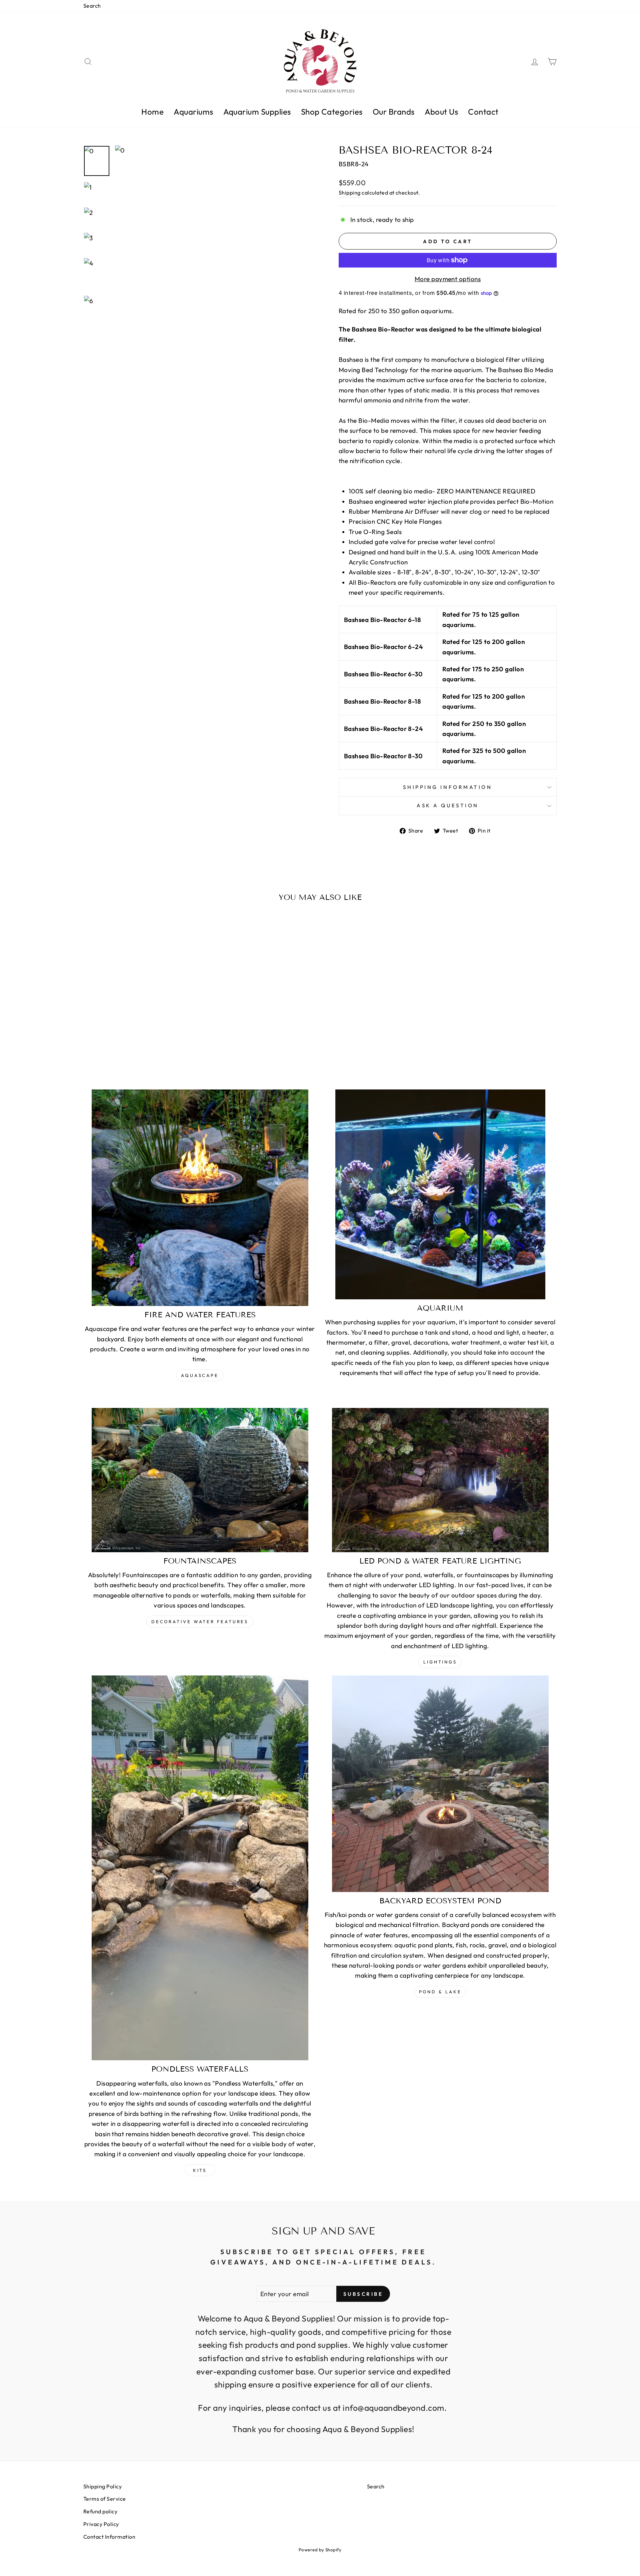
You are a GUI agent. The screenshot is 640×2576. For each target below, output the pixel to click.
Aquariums (193, 112)
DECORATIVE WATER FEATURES (200, 1621)
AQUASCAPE (200, 1375)
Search (92, 6)
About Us (441, 112)
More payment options (448, 279)
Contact (483, 112)
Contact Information (109, 2537)
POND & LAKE (440, 1992)
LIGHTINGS (440, 1662)
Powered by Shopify (320, 2550)
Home (152, 112)
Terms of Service (105, 2499)
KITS (200, 2170)
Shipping (350, 193)
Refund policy (100, 2511)
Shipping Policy (102, 2486)
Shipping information (447, 787)
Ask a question (448, 805)
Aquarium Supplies (257, 112)
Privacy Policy (101, 2524)
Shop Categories (332, 112)
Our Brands (394, 112)
